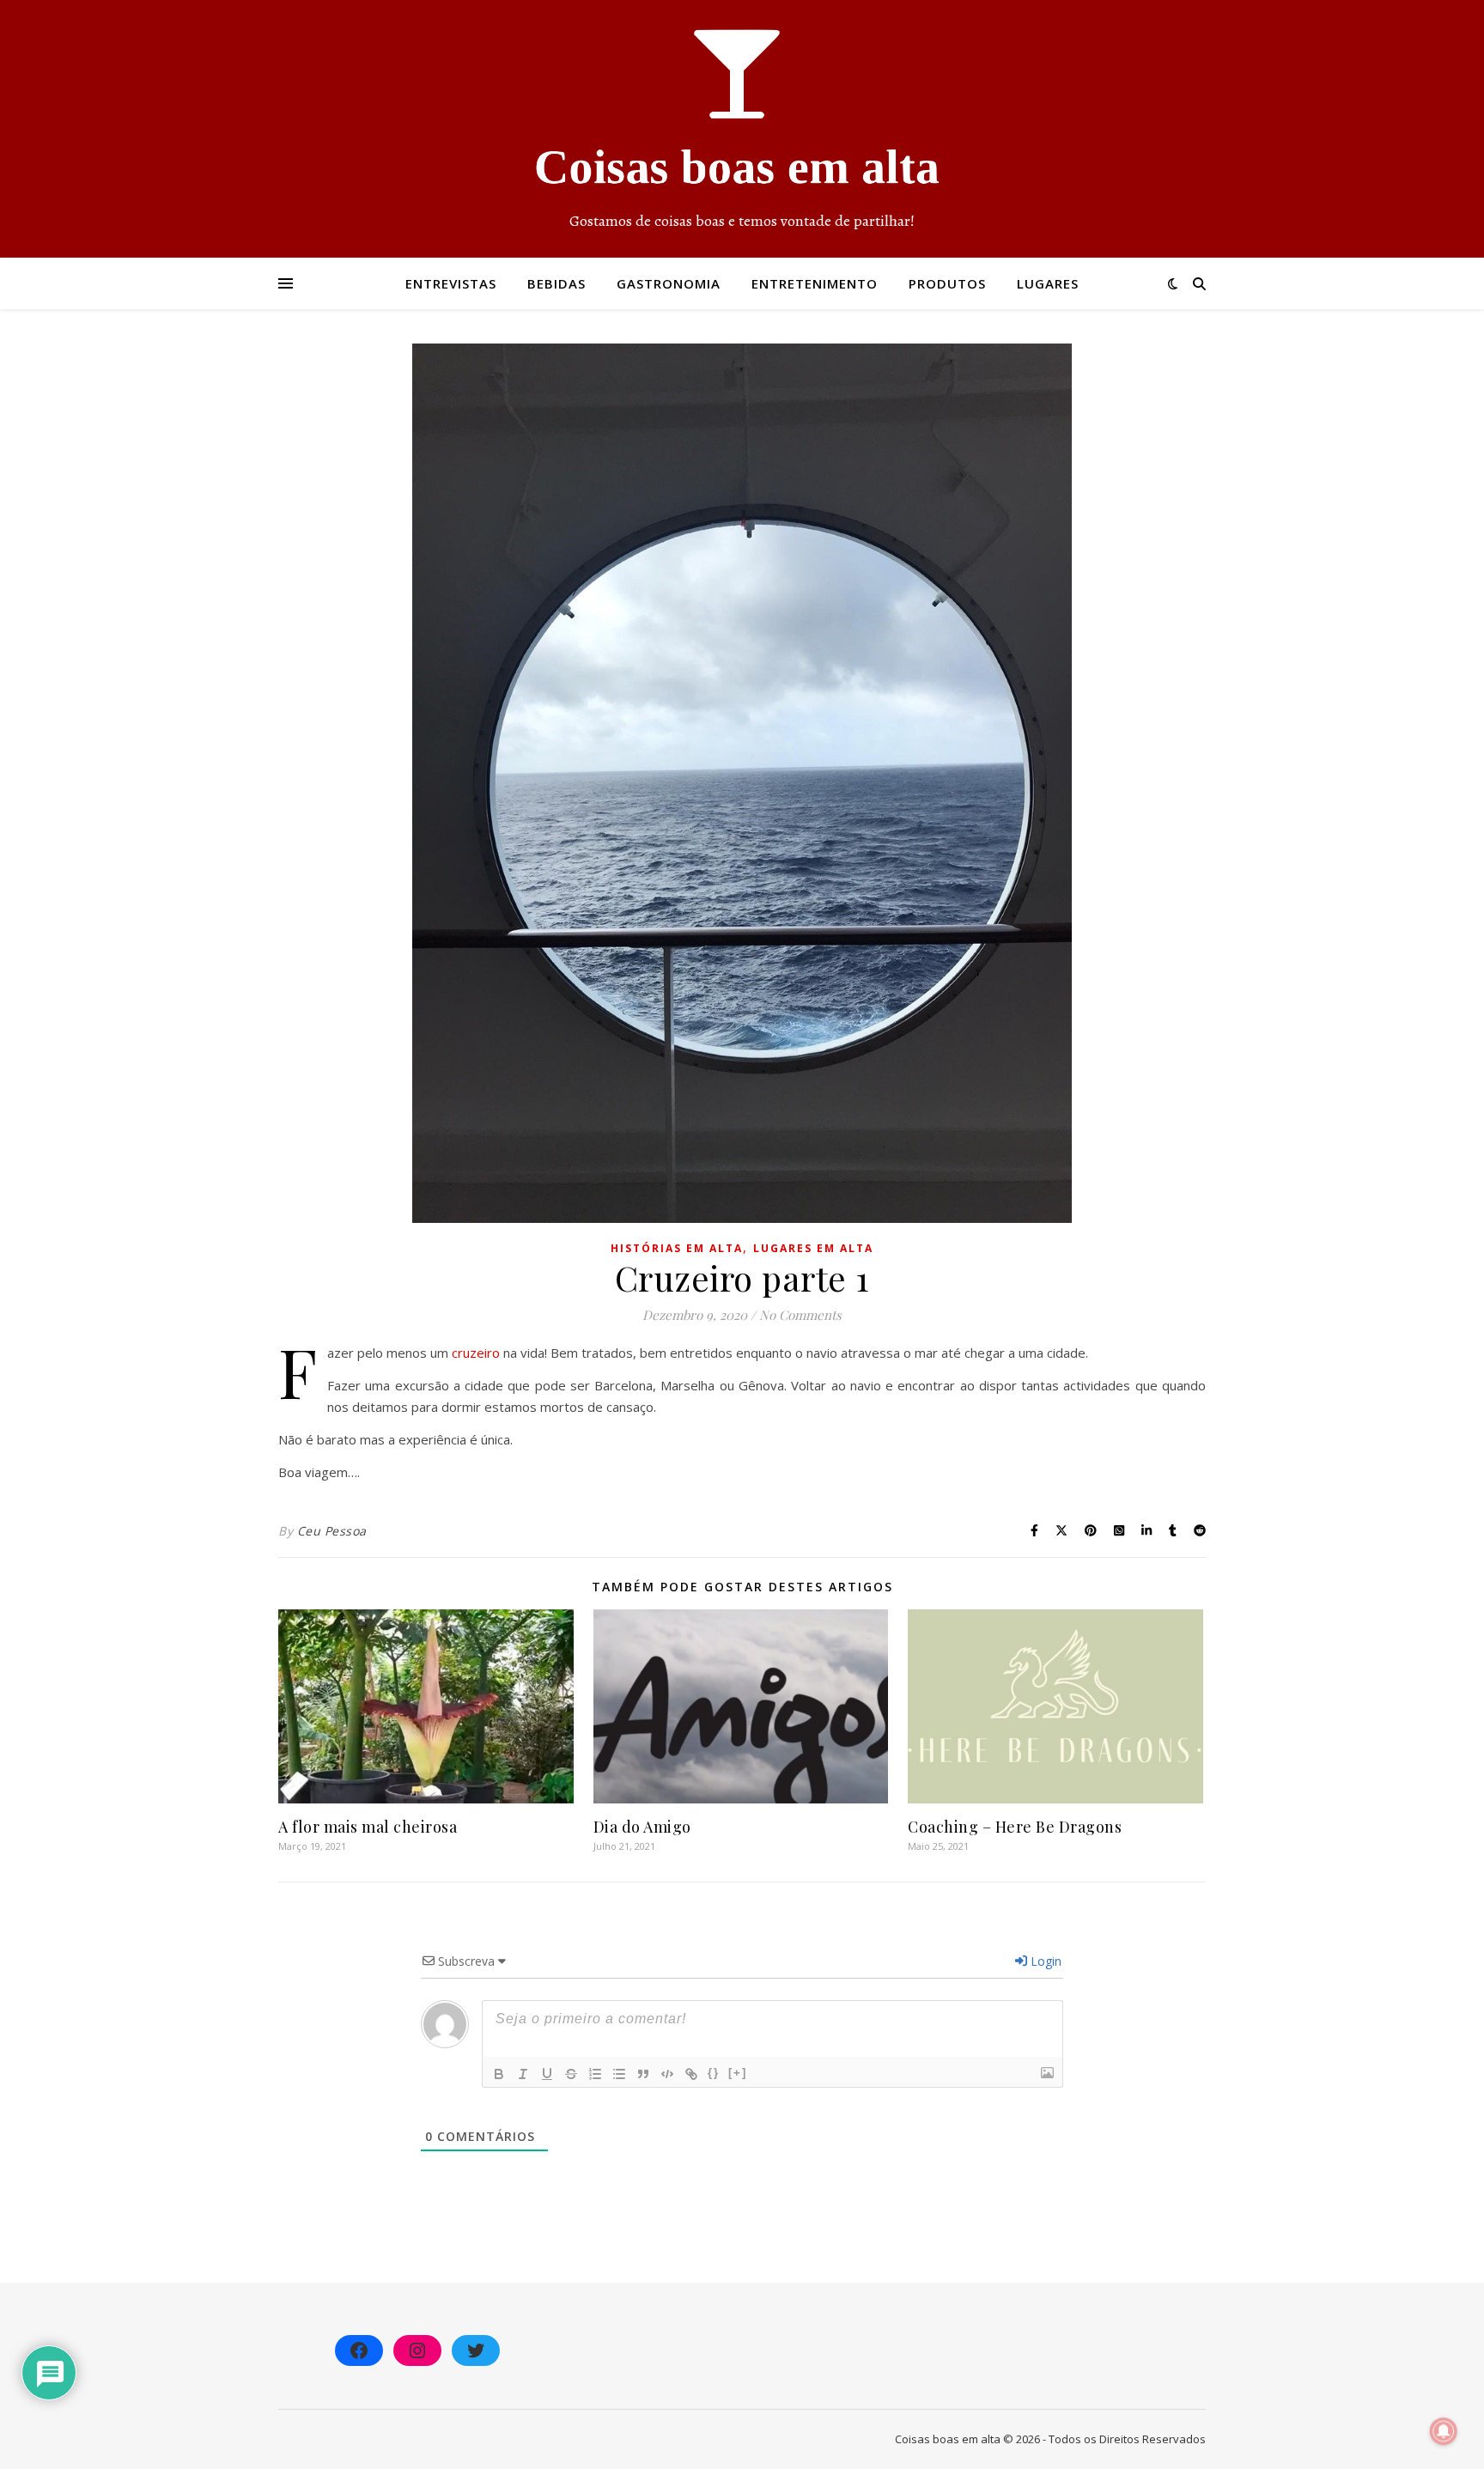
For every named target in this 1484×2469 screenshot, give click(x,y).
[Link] (691, 2074)
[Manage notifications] (1444, 2431)
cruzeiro (477, 1353)
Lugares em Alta (813, 1248)
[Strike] (571, 2074)
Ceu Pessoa (332, 1531)
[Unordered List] (619, 2074)
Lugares (1048, 283)
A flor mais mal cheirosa (368, 1827)
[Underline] (547, 2074)
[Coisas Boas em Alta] (742, 129)
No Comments (800, 1315)
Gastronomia (669, 283)
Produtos (947, 283)
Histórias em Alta (677, 1248)
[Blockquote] (643, 2074)
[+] (738, 2073)
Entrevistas (451, 283)
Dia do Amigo (642, 1827)
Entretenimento (815, 283)
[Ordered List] (595, 2074)
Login (1044, 1961)
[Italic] (523, 2074)
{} (714, 2073)
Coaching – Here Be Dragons (1015, 1827)
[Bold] (499, 2074)
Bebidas (556, 283)
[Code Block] (667, 2074)
